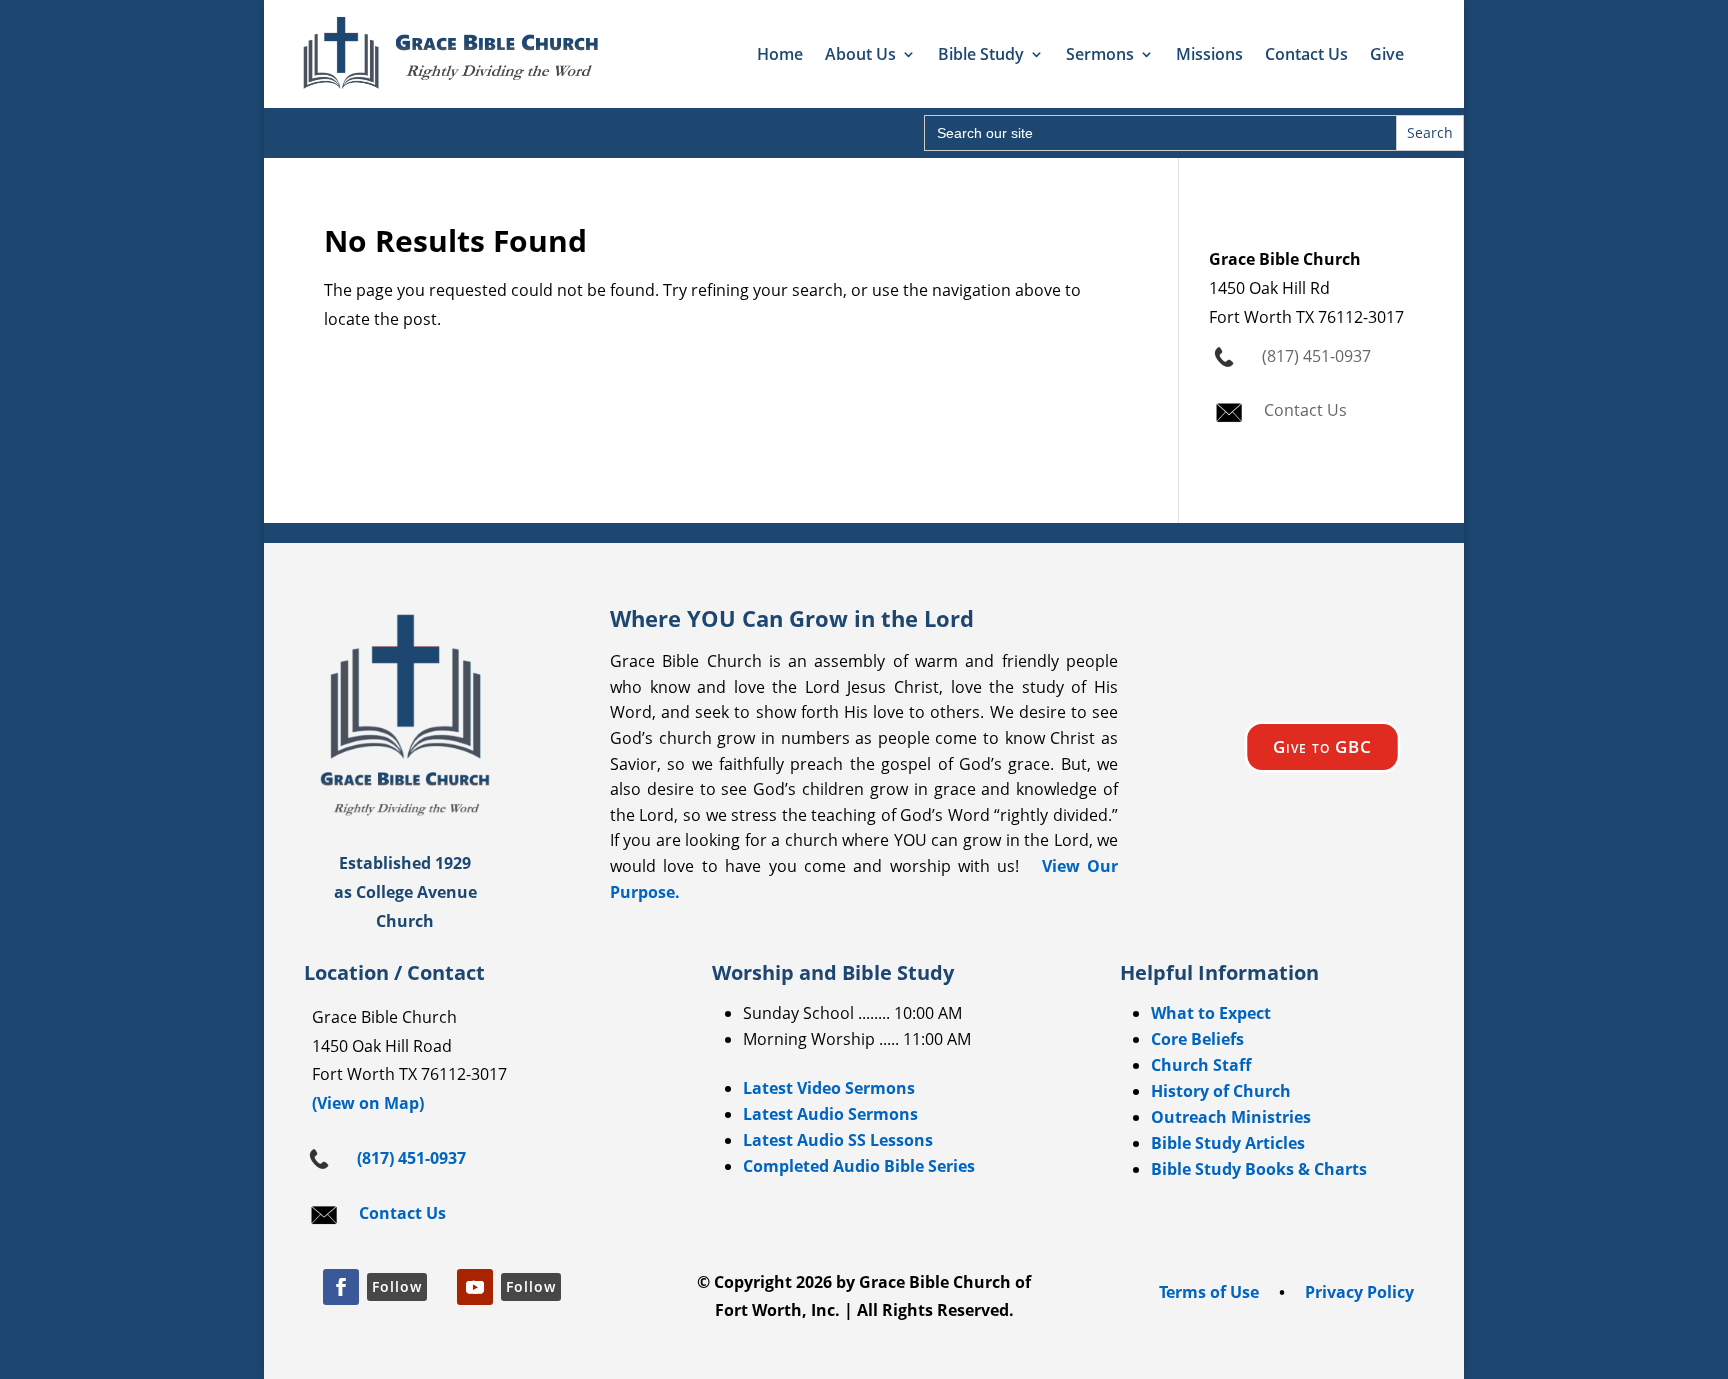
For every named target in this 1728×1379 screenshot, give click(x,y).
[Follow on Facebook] (341, 1287)
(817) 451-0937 (1312, 356)
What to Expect (1211, 1013)
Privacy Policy (1359, 1292)
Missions (1209, 54)
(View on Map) (364, 1103)
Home (780, 54)
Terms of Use (1209, 1292)
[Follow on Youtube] (475, 1287)
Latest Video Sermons (829, 1088)
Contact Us (1306, 54)
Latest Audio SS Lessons (838, 1140)
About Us (860, 54)
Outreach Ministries (1231, 1117)
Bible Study (981, 54)
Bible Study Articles (1228, 1143)
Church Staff (1201, 1065)
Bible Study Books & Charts (1259, 1169)
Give (1387, 54)
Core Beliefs (1197, 1039)
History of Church (1221, 1091)
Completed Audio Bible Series (859, 1166)
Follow (397, 1286)
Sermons (1100, 54)
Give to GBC (1322, 746)
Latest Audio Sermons (830, 1114)
